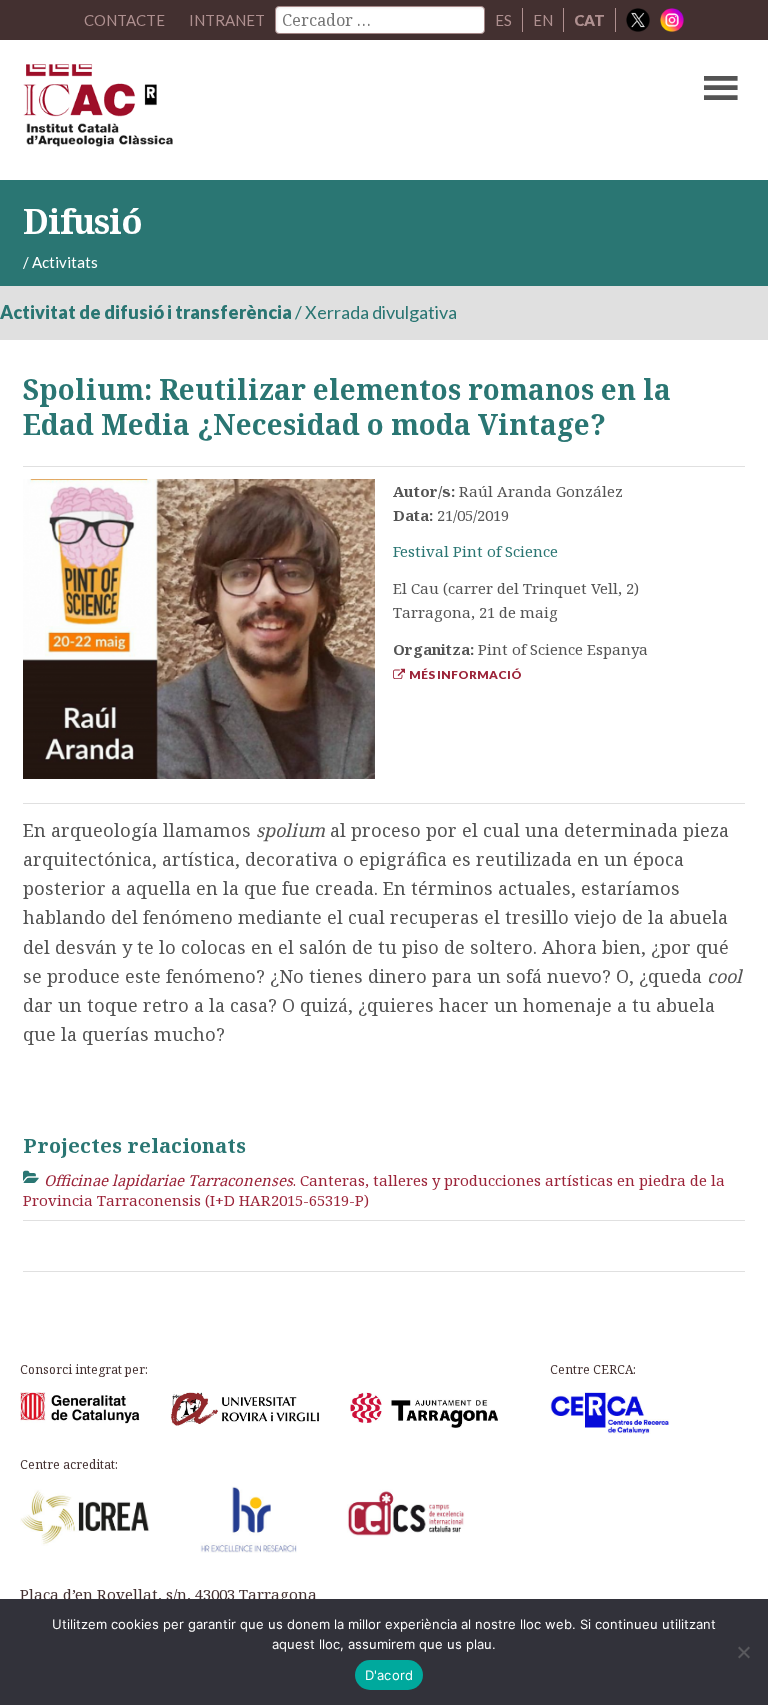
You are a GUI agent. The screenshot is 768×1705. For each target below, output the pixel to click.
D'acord (389, 1675)
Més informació (463, 674)
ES (503, 20)
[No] (743, 1652)
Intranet (227, 20)
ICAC (307, 110)
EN (543, 20)
